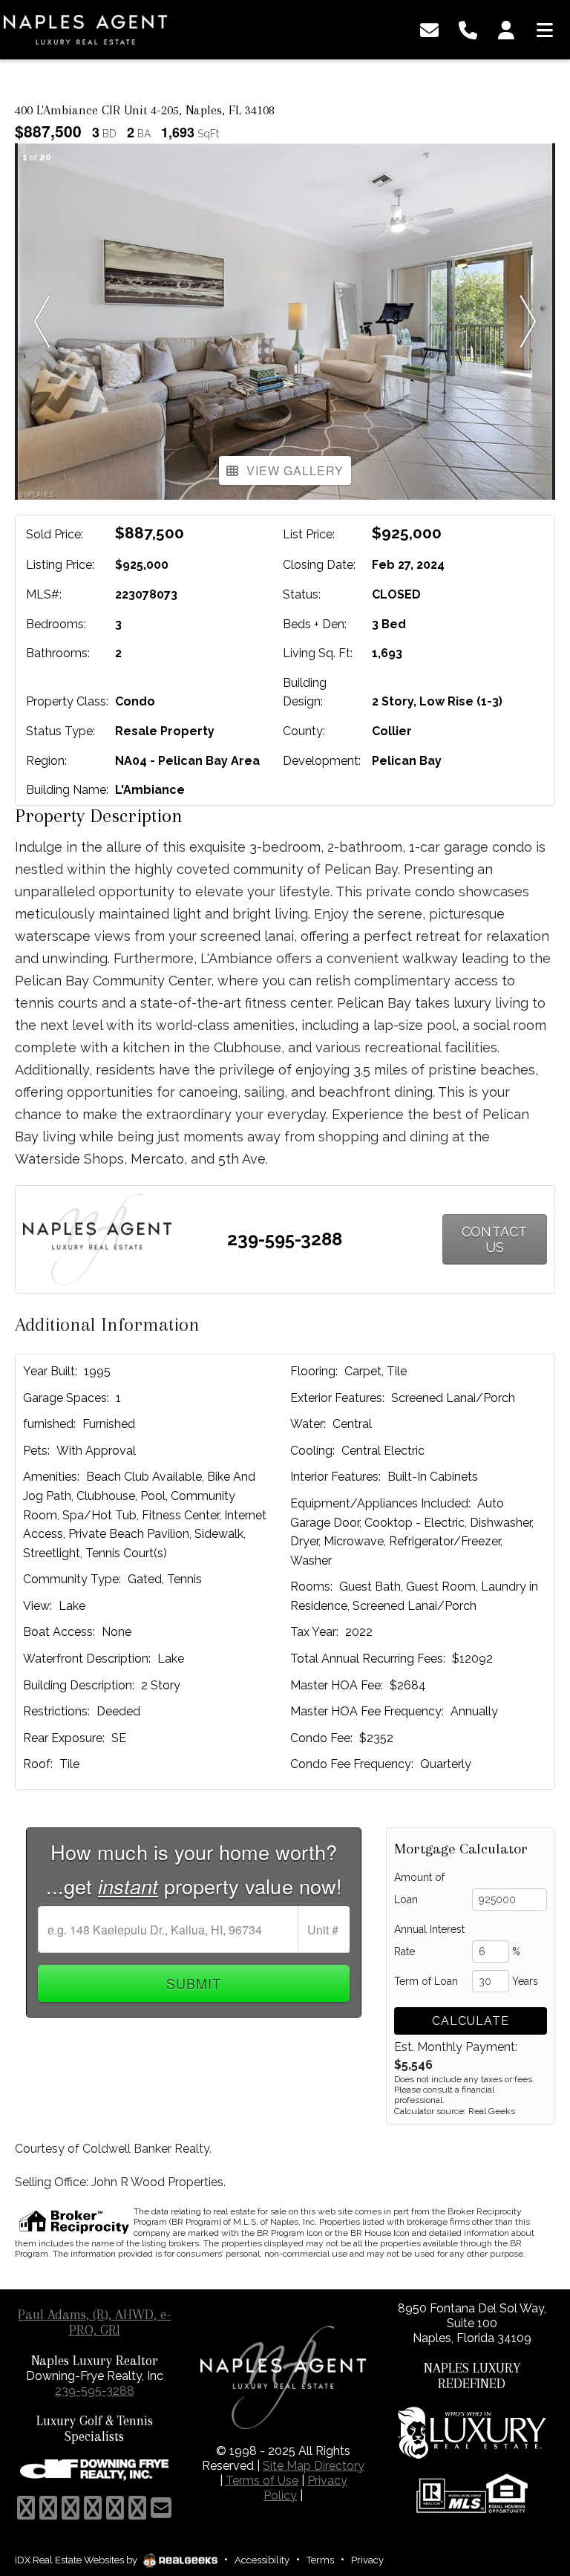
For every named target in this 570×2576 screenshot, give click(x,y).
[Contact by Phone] (468, 29)
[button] (42, 322)
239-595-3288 (285, 1239)
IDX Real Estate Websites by (77, 2560)
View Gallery (295, 470)
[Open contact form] (429, 29)
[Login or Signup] (506, 29)
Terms (320, 2560)
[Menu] (545, 29)
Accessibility (262, 2560)
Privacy (367, 2560)
